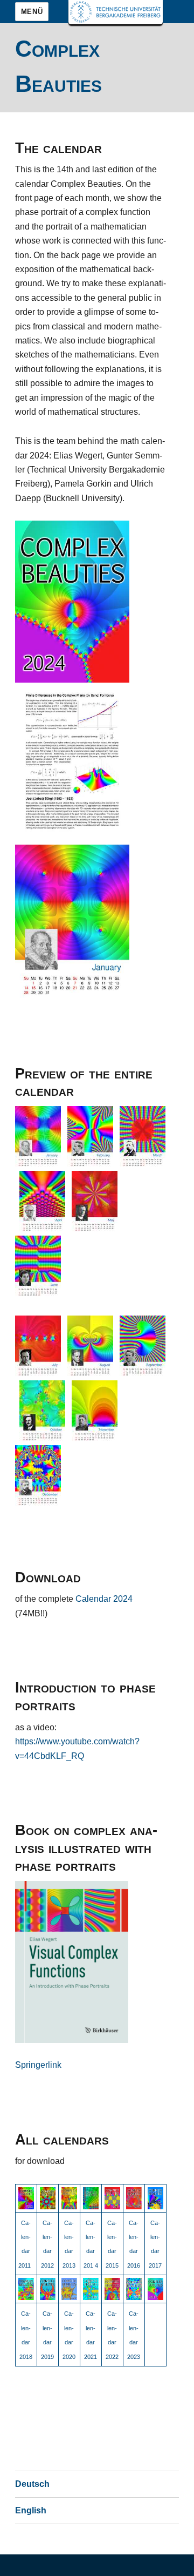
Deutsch (32, 2484)
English (31, 2510)
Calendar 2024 (104, 1599)
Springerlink (38, 2065)
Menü (32, 12)
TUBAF (116, 12)
